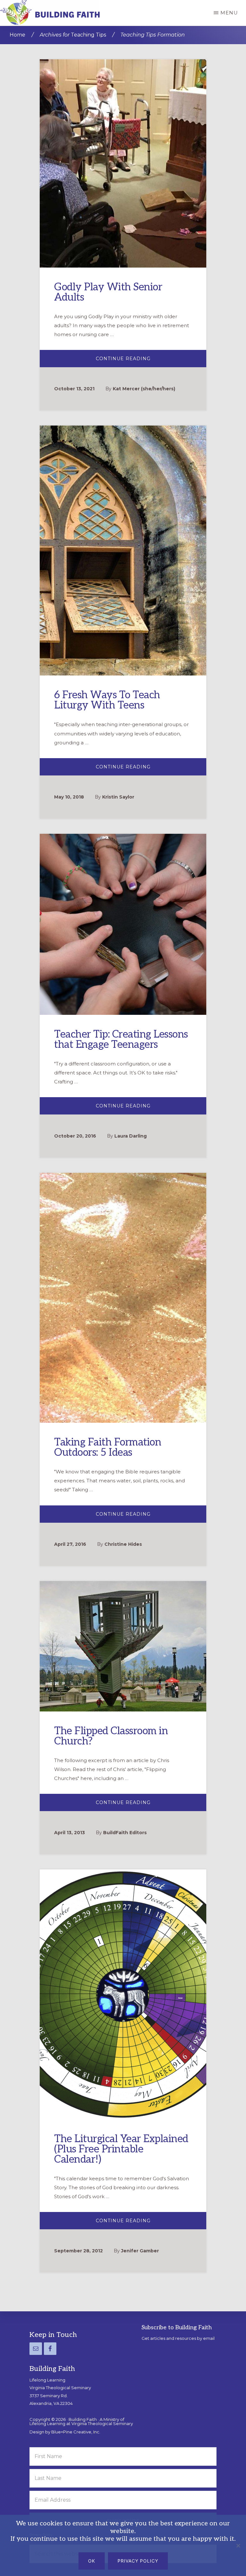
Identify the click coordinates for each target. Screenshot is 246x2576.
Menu (229, 13)
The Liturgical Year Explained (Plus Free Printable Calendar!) (121, 2149)
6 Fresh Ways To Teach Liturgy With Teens (107, 700)
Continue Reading (133, 361)
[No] (238, 2546)
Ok (92, 2561)
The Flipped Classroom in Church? (111, 1736)
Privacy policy (138, 2561)
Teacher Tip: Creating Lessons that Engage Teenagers (121, 1040)
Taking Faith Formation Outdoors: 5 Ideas (108, 1447)
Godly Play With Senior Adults (108, 292)
